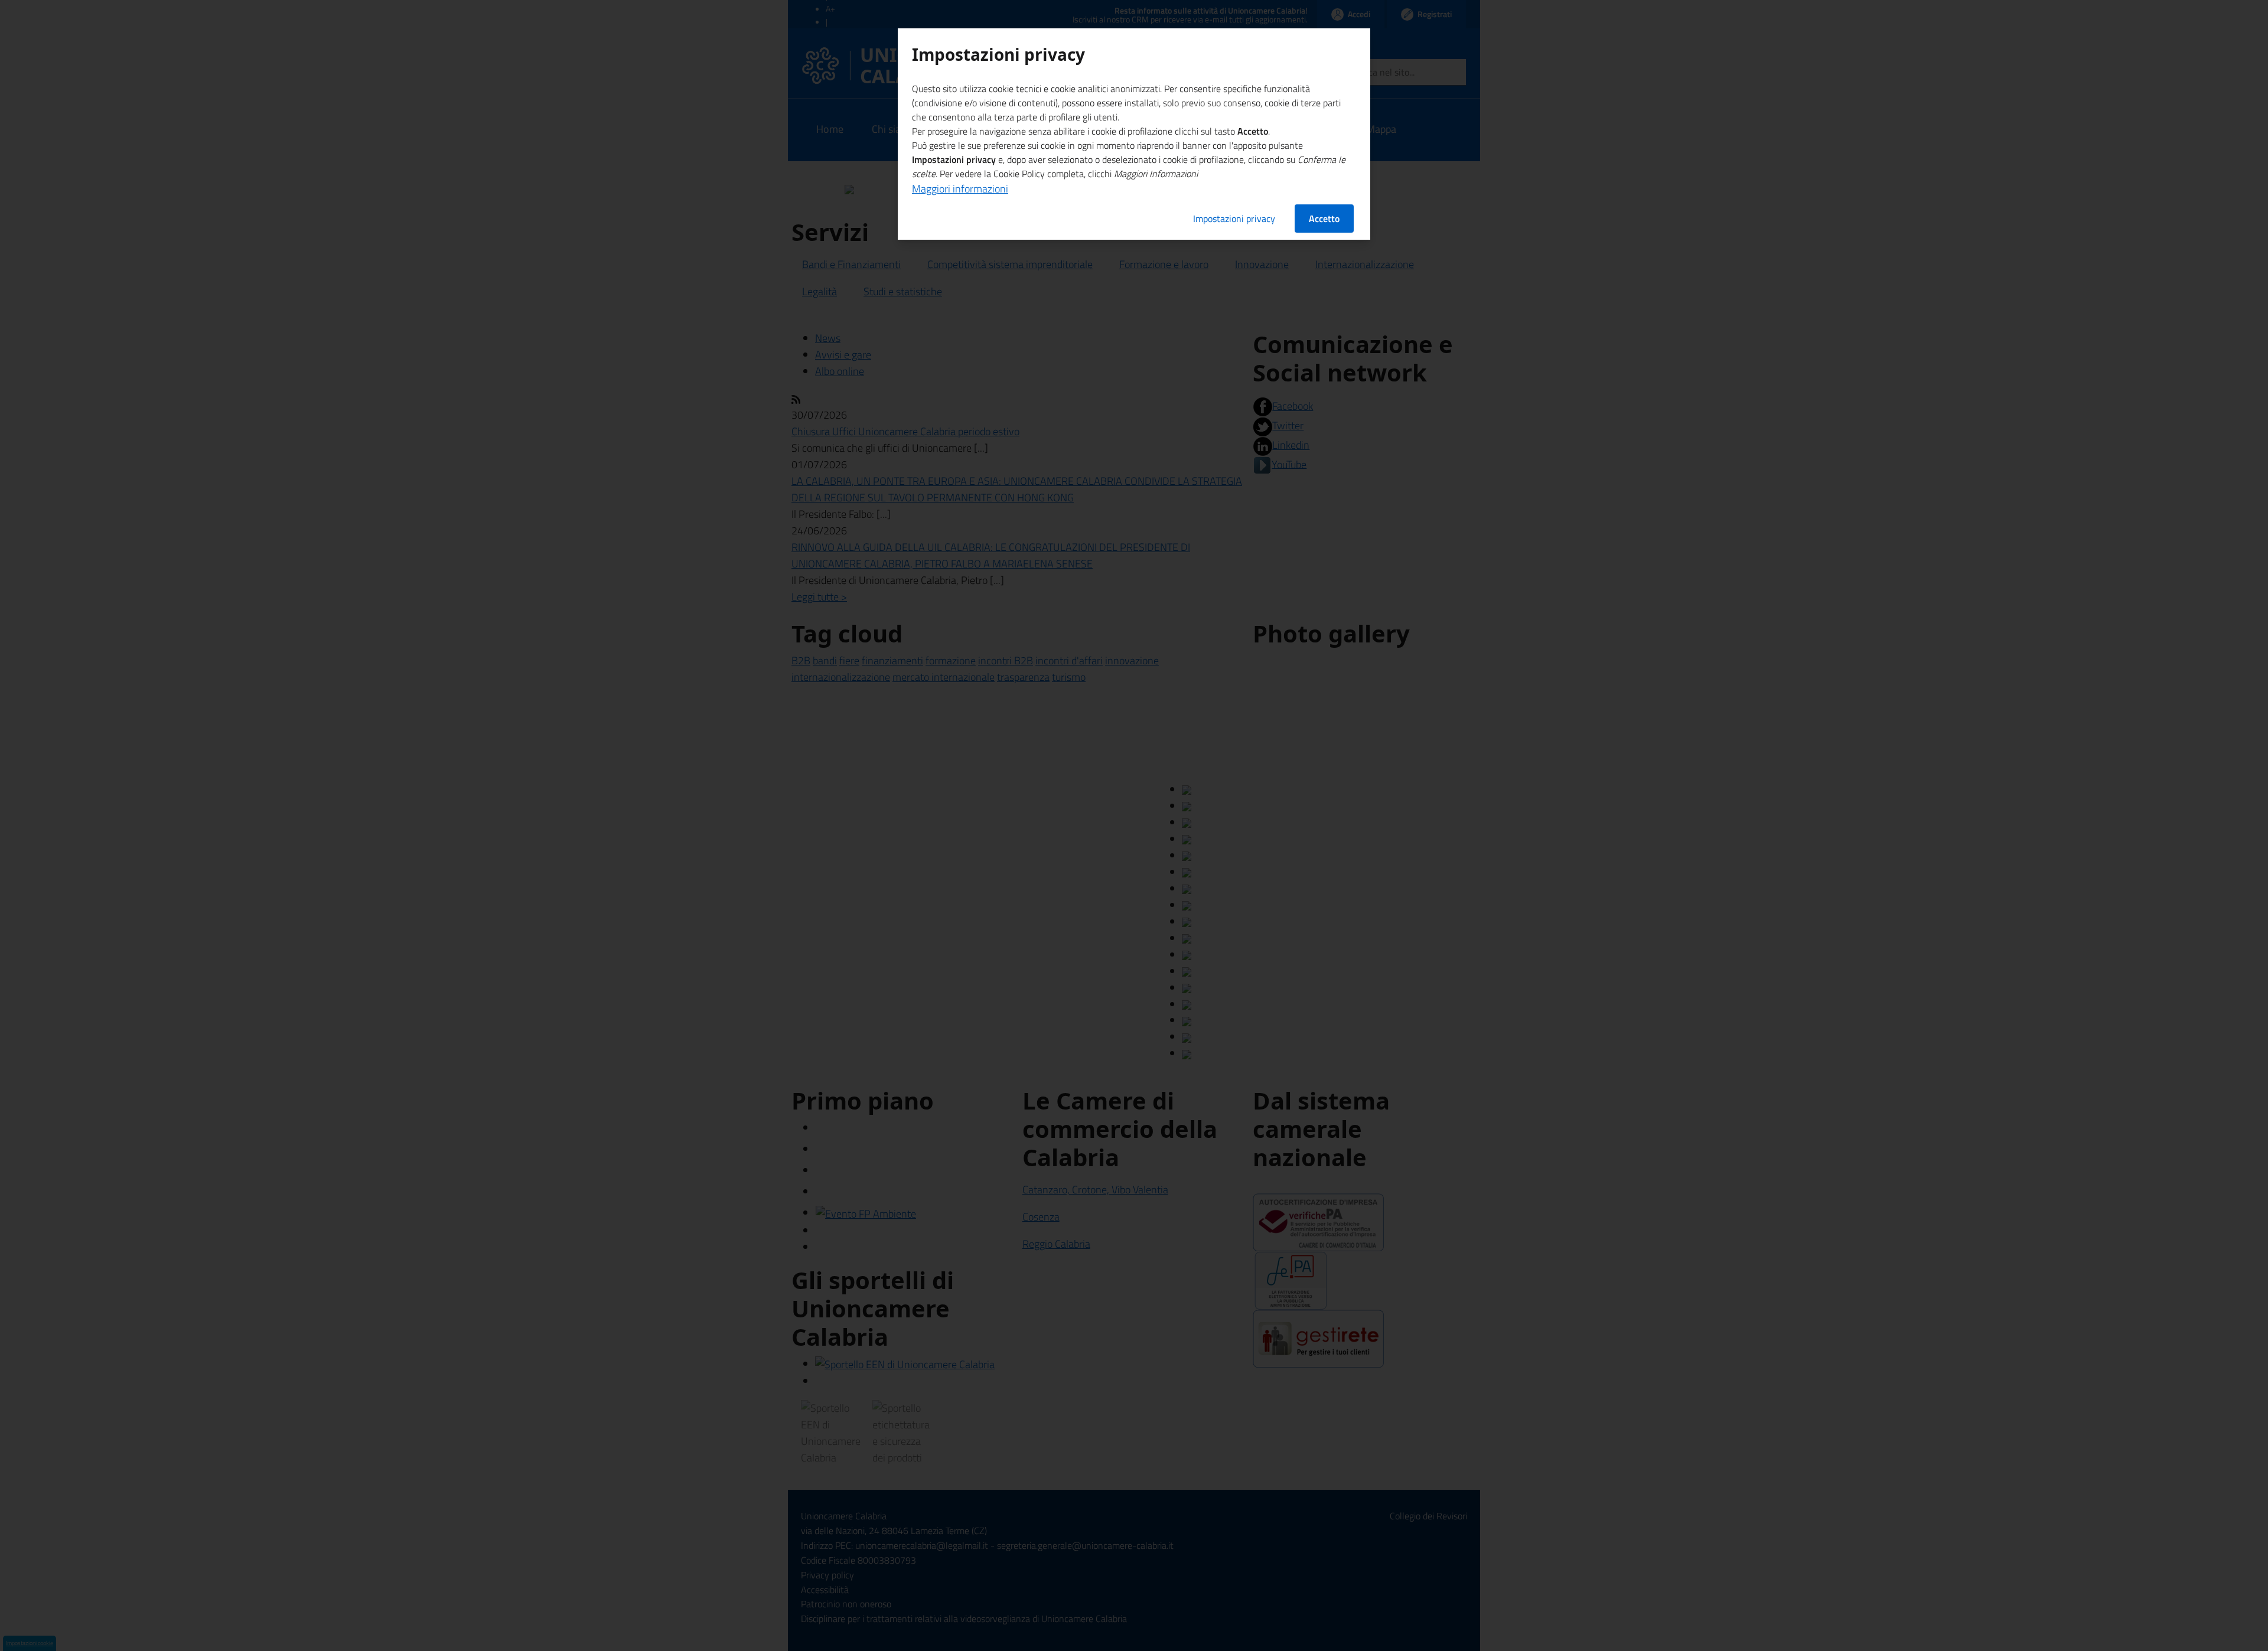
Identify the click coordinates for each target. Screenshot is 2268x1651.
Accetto (1324, 218)
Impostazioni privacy (1234, 218)
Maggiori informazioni (960, 189)
